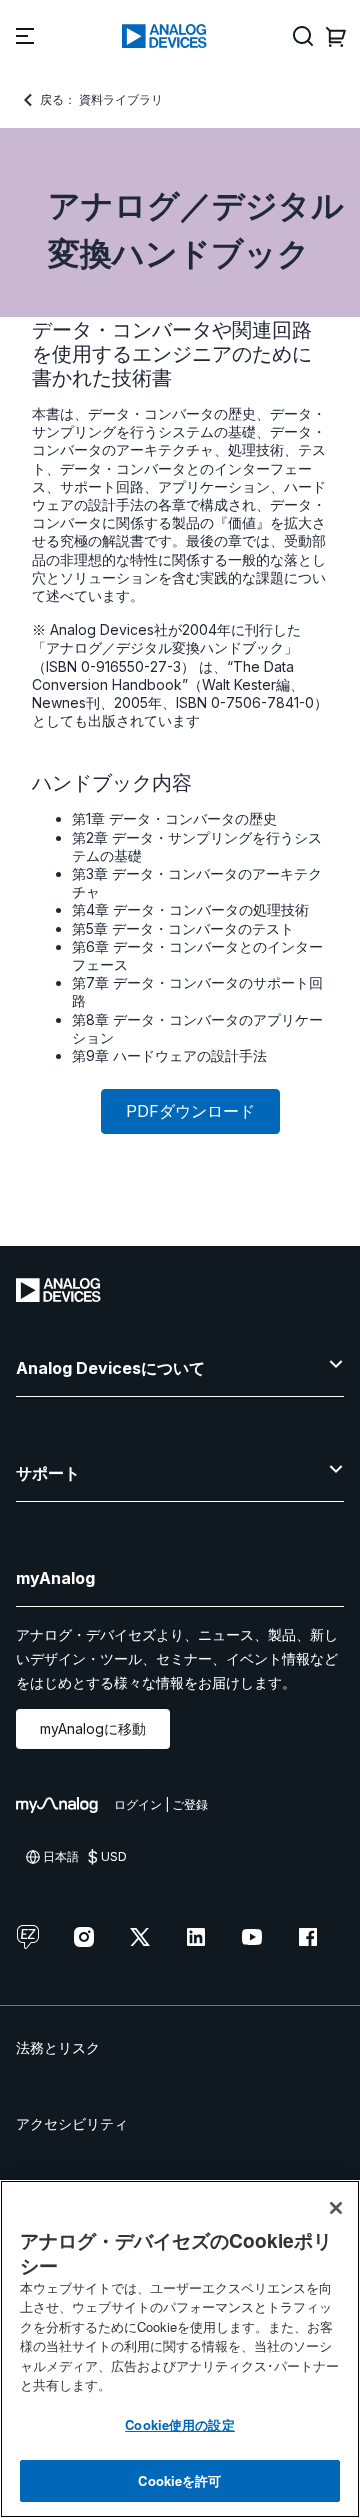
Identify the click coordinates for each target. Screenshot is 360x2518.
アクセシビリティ (72, 2123)
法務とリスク (58, 2047)
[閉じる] (336, 2208)
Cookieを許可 (179, 2480)
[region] (180, 2349)
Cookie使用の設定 (179, 2424)
